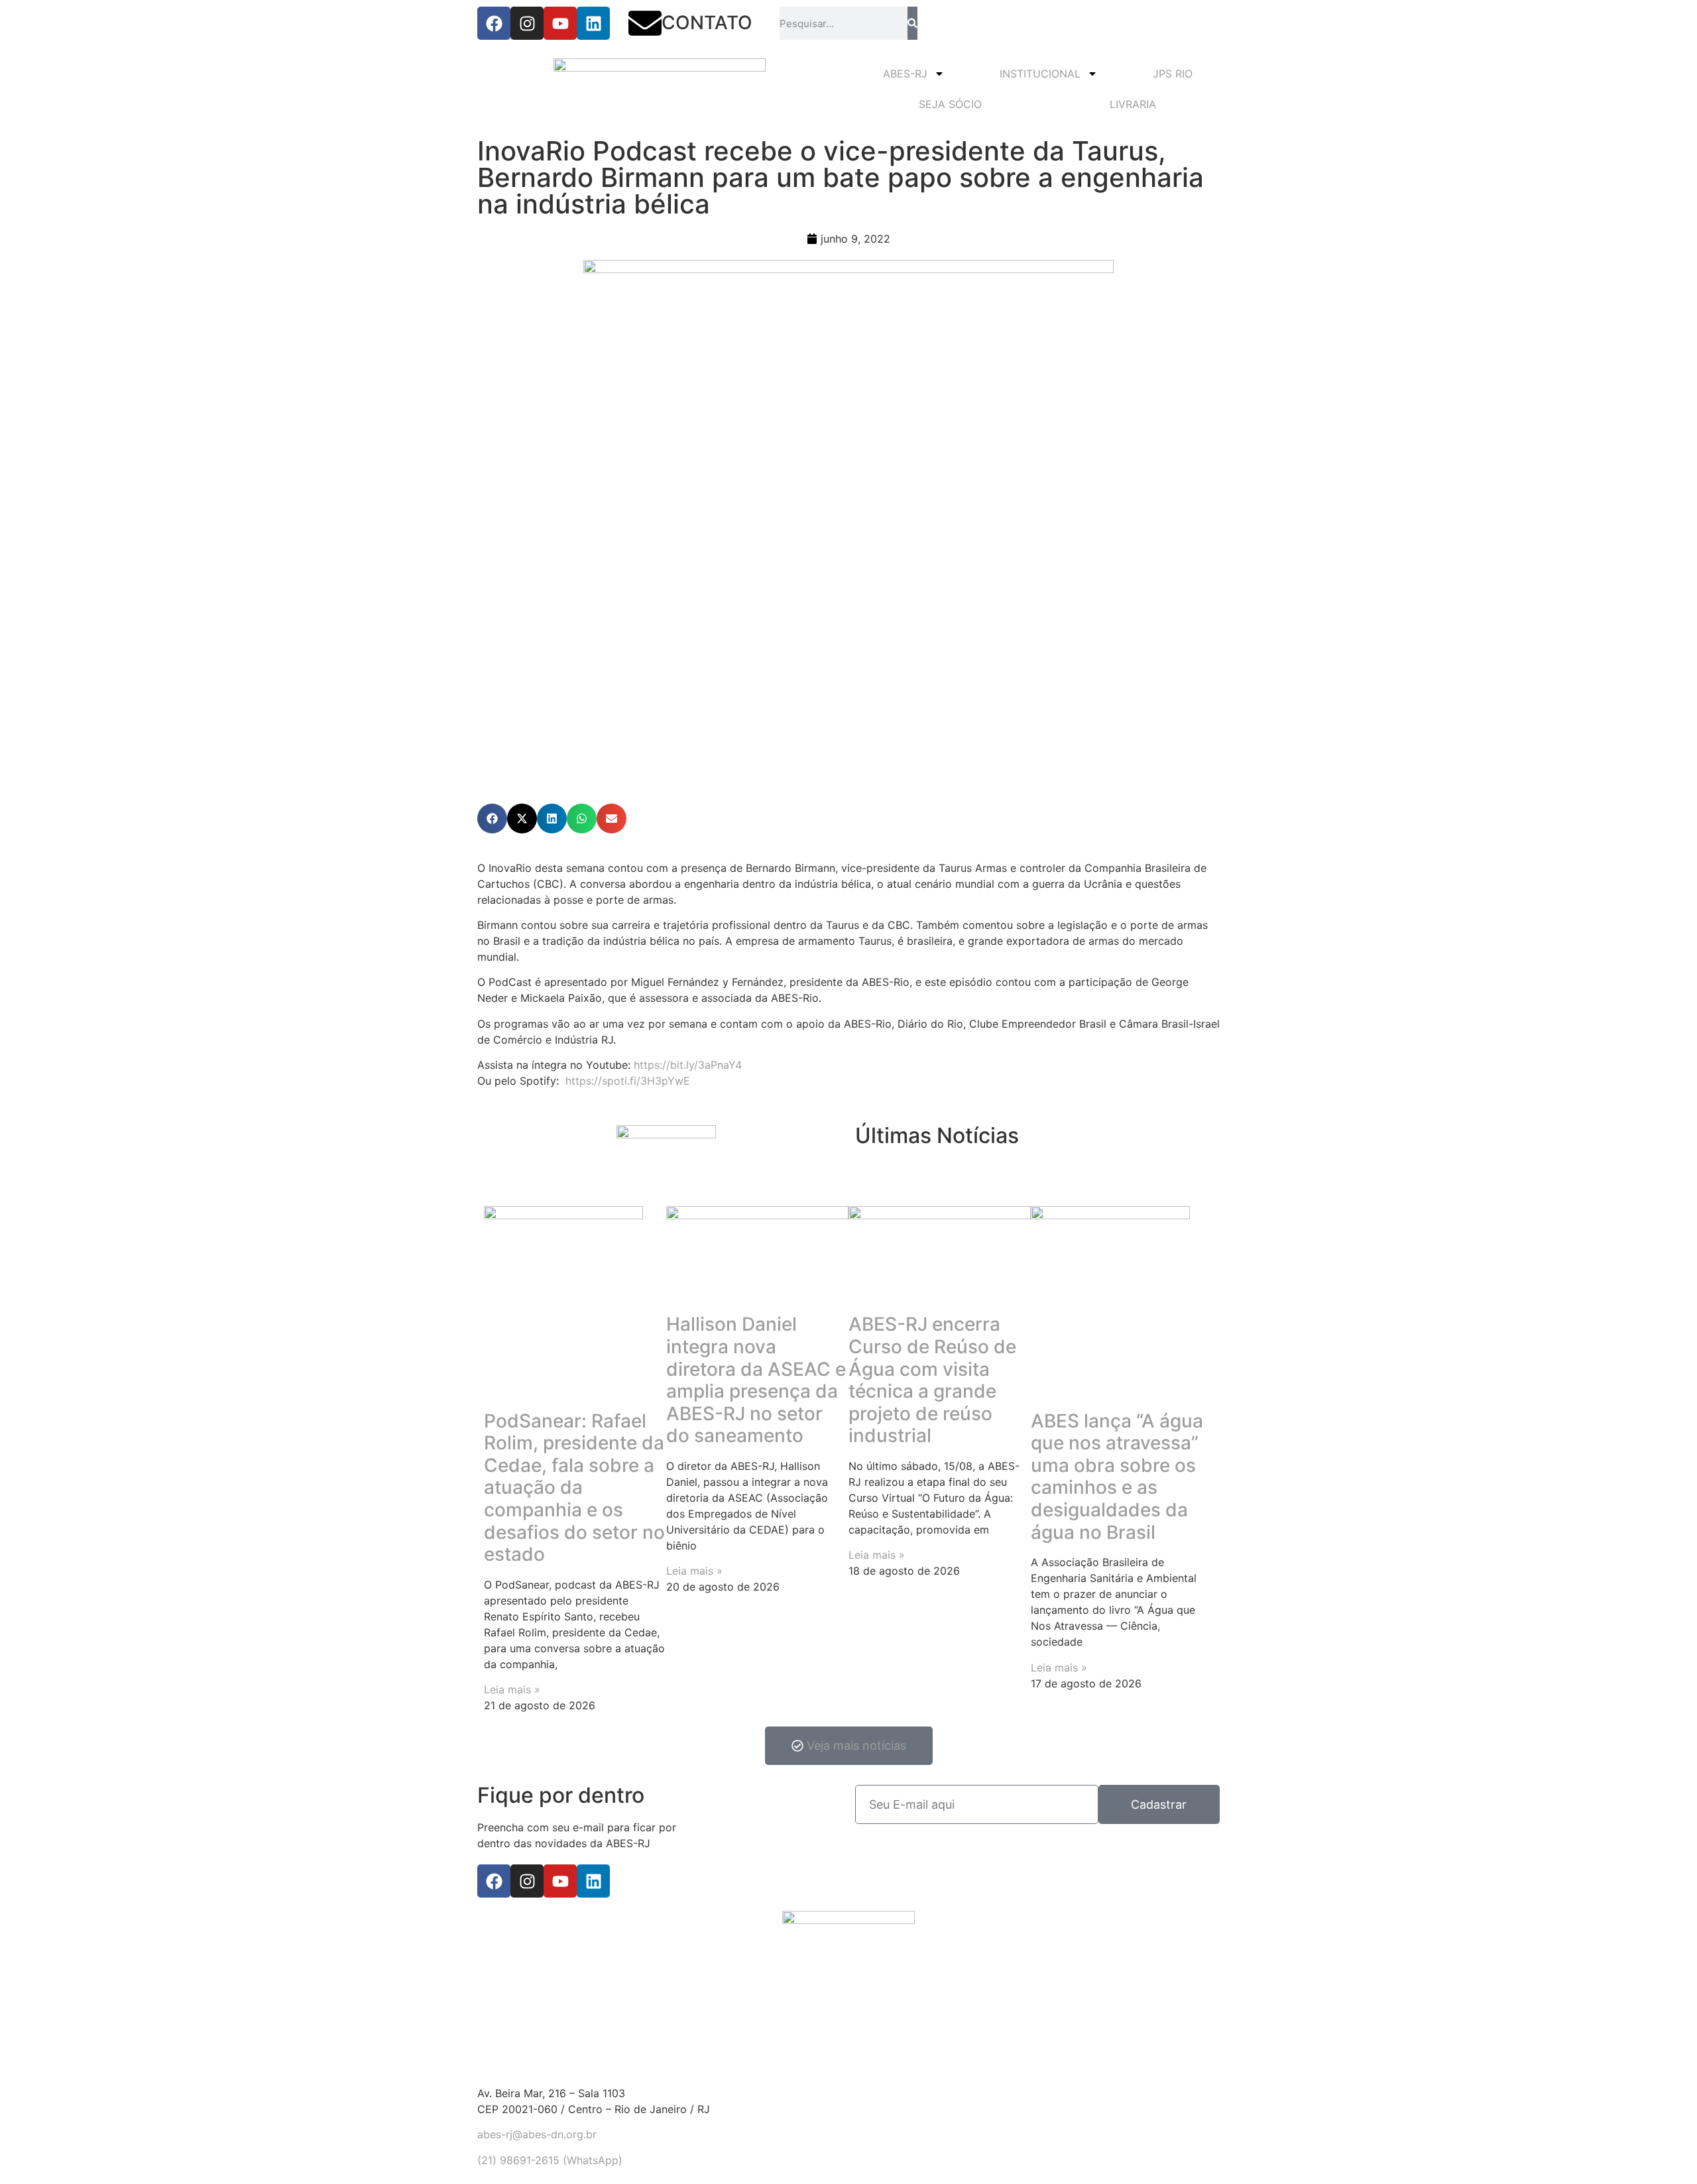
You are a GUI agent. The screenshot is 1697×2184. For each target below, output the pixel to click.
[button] (492, 819)
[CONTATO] (645, 23)
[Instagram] (527, 23)
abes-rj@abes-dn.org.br (537, 2134)
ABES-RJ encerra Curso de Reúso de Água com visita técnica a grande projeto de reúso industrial (932, 1380)
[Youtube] (560, 23)
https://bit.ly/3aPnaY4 (688, 1065)
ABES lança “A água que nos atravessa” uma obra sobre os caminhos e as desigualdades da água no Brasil (1117, 1477)
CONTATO (707, 23)
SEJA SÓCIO (950, 104)
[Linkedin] (593, 23)
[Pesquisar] (912, 23)
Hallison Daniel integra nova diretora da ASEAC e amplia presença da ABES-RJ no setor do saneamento (756, 1380)
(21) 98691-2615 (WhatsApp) (550, 2160)
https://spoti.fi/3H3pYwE (628, 1081)
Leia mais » (512, 1689)
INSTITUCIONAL (1040, 74)
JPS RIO (1173, 74)
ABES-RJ (905, 74)
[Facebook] (494, 23)
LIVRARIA (1133, 104)
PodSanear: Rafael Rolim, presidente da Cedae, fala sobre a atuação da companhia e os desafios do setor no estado (574, 1488)
